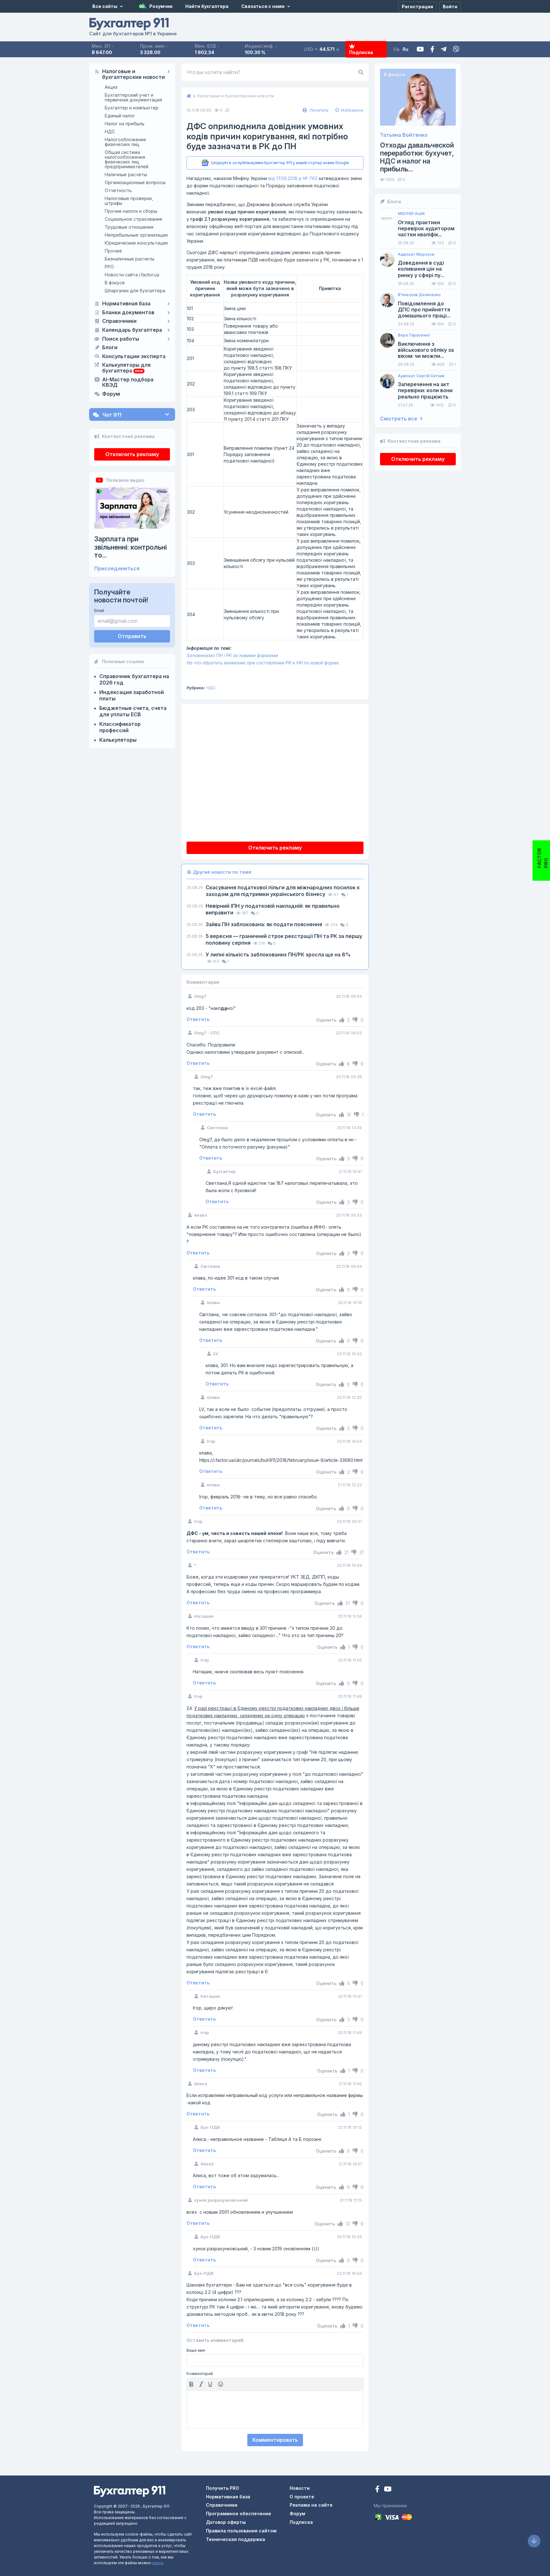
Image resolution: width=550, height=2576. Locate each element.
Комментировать (275, 2440)
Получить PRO (222, 2488)
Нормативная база (126, 304)
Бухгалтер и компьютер (132, 108)
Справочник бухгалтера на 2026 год (134, 679)
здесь (158, 2563)
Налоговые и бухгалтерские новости (134, 74)
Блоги (110, 348)
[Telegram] (444, 49)
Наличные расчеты (126, 174)
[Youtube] (420, 49)
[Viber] (456, 49)
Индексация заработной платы (132, 695)
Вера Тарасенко (414, 335)
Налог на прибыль (125, 124)
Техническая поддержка (236, 2539)
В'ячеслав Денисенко (419, 295)
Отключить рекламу (132, 454)
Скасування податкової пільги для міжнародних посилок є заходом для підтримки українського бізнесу (283, 891)
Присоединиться (117, 569)
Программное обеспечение (239, 2514)
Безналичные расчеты (130, 259)
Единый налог (120, 116)
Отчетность (118, 190)
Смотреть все (399, 419)
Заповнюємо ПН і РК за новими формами (232, 655)
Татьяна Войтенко (404, 135)
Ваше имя (196, 2350)
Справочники (119, 321)
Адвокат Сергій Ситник (421, 376)
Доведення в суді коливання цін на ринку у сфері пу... (421, 269)
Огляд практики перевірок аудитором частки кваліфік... (426, 229)
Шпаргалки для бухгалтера (135, 291)
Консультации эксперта (134, 357)
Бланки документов (128, 313)
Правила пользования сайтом (241, 2531)
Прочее (113, 251)
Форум (111, 394)
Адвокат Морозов (416, 254)
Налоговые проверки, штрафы (129, 201)
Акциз (111, 87)
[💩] (221, 2384)
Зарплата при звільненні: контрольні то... (130, 547)
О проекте (302, 2497)
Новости (300, 2488)
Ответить (198, 1019)
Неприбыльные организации (136, 235)
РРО (109, 267)
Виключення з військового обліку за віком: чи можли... (426, 350)
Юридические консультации (136, 243)
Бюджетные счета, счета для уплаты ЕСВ (133, 711)
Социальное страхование (134, 219)
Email (99, 611)
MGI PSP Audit (411, 214)
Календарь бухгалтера (132, 330)
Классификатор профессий (120, 727)
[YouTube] (388, 2490)
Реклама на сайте (311, 2505)
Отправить (132, 636)
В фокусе (115, 283)
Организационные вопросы (135, 182)
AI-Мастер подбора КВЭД (128, 383)
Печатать (318, 110)
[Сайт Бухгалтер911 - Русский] (130, 2491)
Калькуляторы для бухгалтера (126, 368)
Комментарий (200, 2374)
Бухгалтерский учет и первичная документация (133, 97)
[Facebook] (432, 49)
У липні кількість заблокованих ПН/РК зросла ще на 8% (278, 955)
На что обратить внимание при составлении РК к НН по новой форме (263, 663)
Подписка (361, 52)
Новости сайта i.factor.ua (132, 275)
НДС (110, 132)
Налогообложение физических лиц (125, 142)
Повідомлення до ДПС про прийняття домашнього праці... (424, 310)
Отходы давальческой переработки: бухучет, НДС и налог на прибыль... (417, 157)
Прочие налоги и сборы (131, 211)
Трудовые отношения (129, 227)
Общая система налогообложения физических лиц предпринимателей (127, 159)
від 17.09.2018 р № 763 (293, 178)
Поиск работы (121, 339)
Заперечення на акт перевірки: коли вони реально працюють (425, 390)
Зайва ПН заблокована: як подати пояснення (264, 924)
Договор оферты (226, 2522)
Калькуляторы (118, 740)
